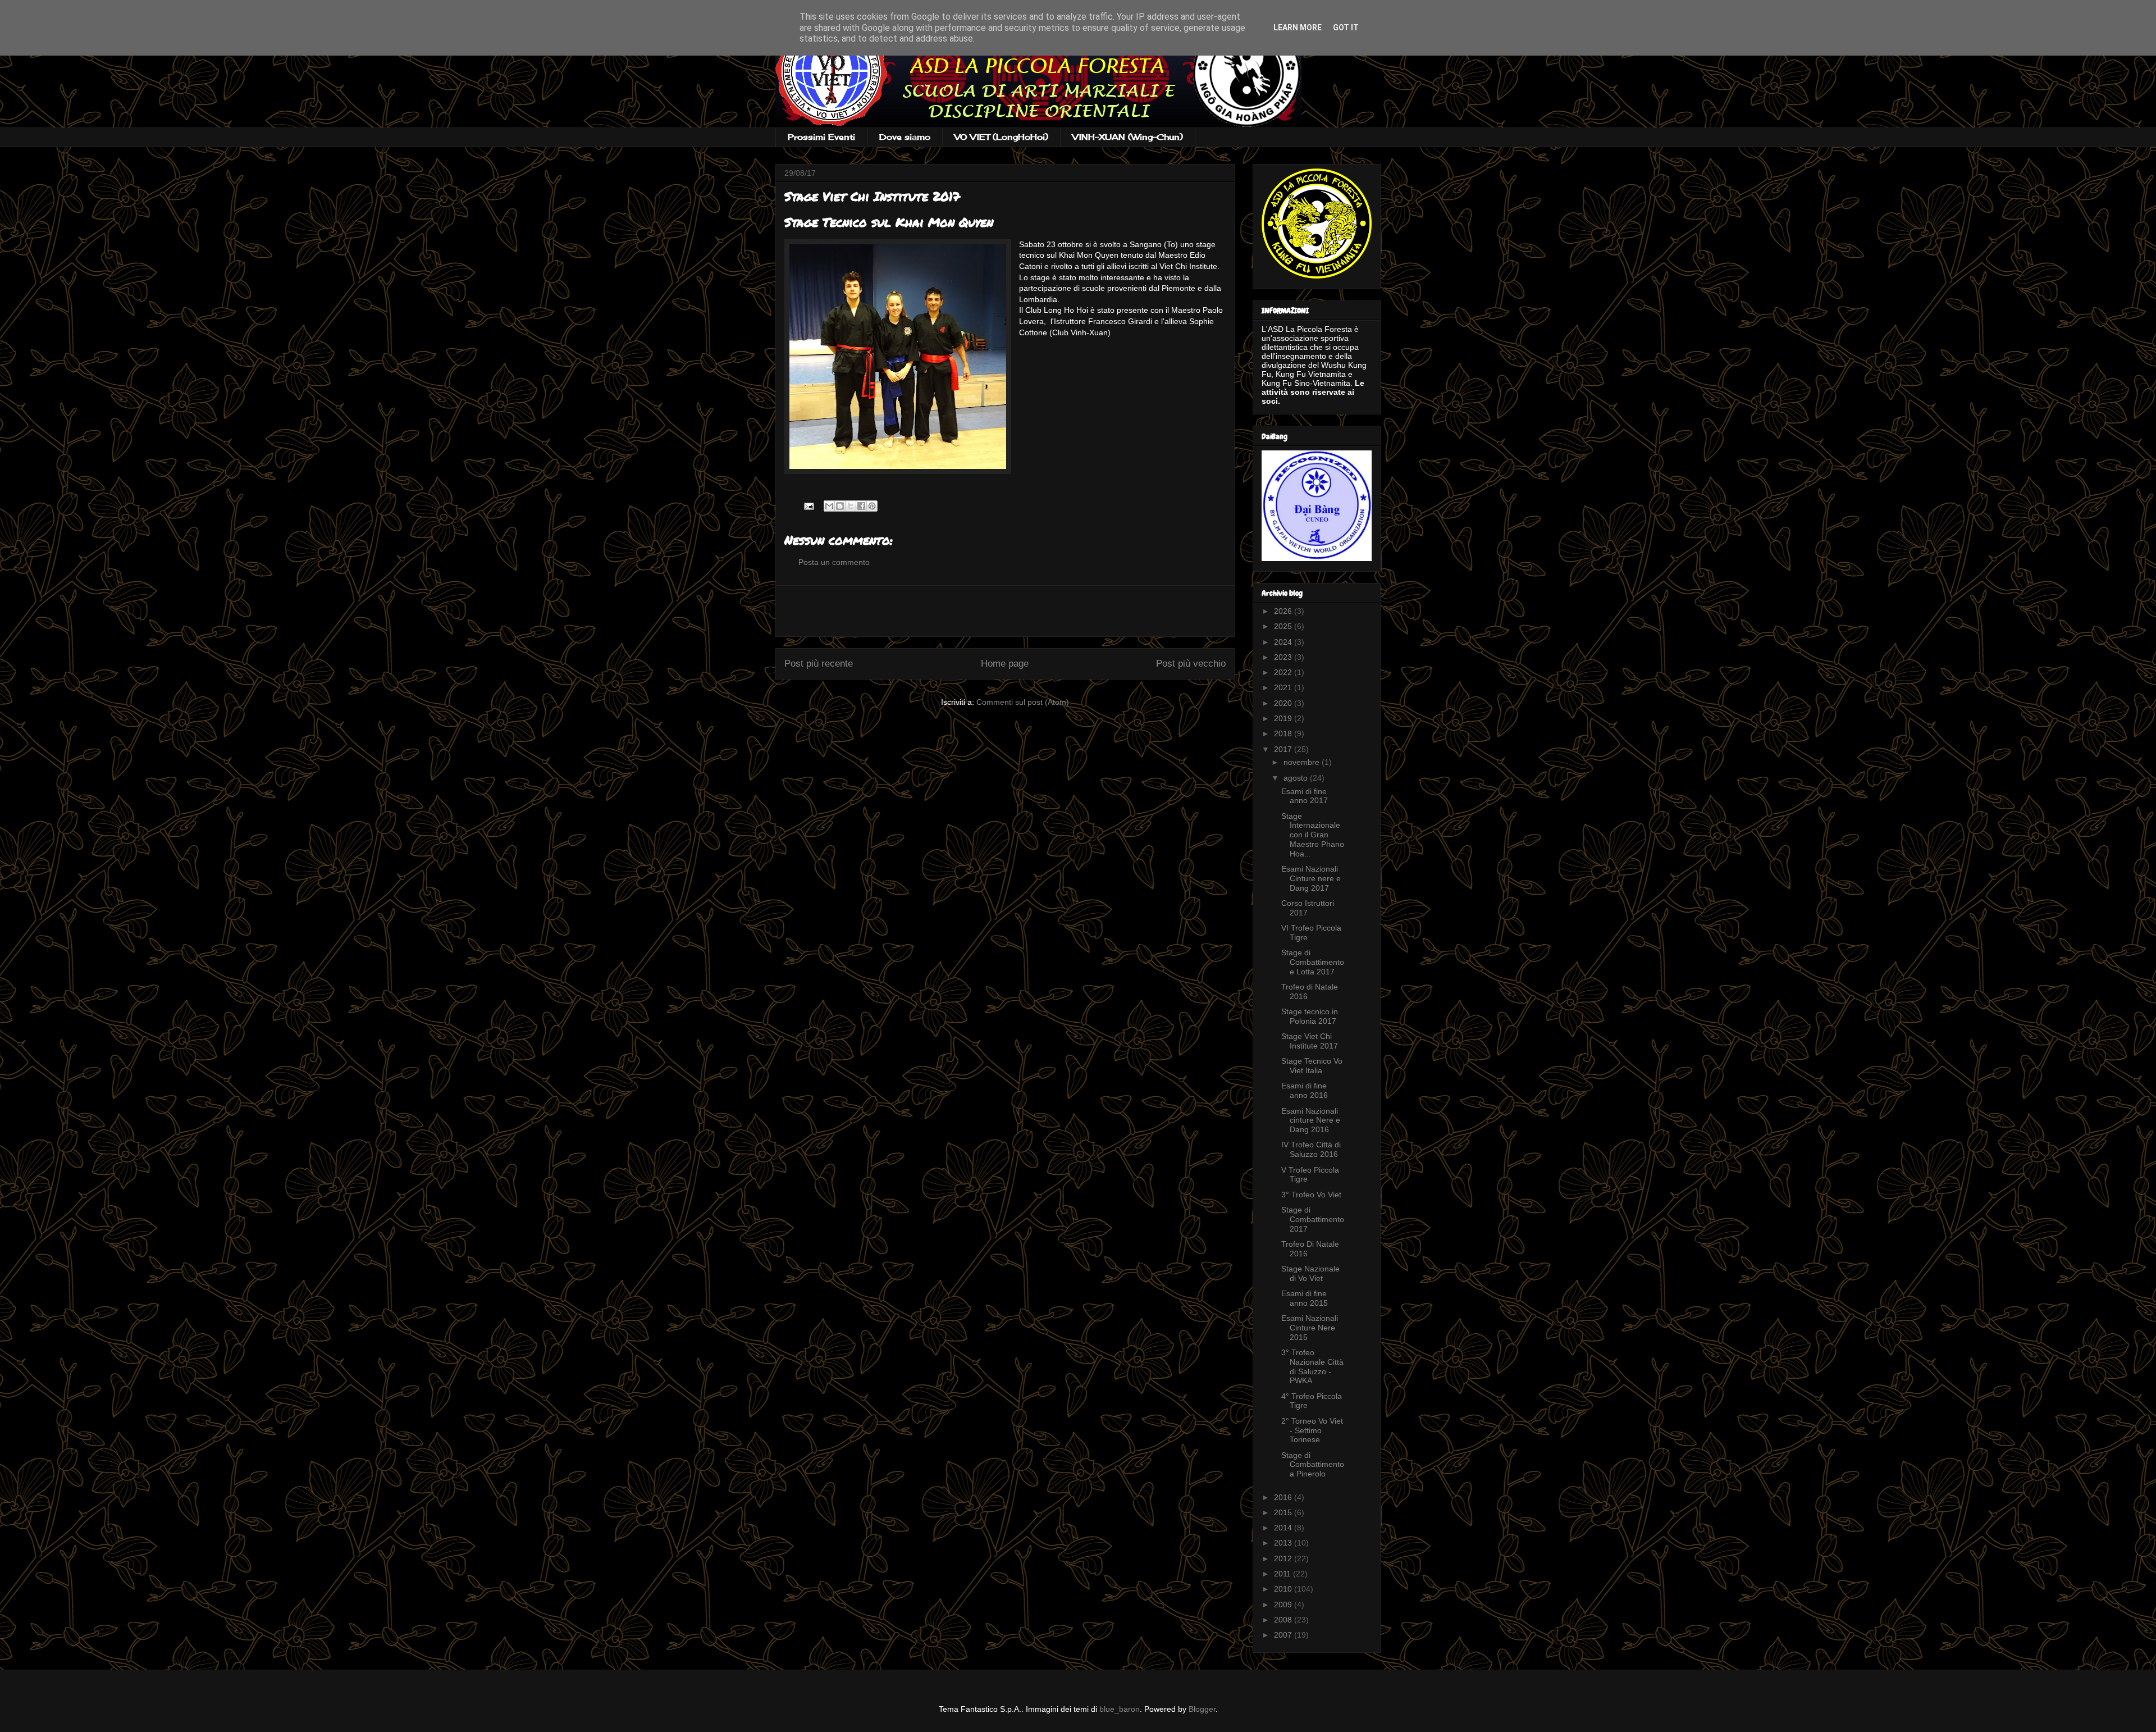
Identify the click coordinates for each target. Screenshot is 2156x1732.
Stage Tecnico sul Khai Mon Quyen (889, 222)
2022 (1284, 672)
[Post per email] (808, 505)
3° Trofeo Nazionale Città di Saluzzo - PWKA (1312, 1366)
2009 (1284, 1605)
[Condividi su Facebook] (861, 506)
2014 (1284, 1528)
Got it (1346, 28)
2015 (1284, 1512)
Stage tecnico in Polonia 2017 (1310, 1016)
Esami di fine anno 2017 (1305, 796)
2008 (1284, 1620)
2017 (1284, 749)
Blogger (1202, 1709)
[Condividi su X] (851, 506)
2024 (1284, 642)
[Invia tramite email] (829, 506)
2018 (1284, 733)
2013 (1284, 1543)
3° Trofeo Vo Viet (1311, 1195)
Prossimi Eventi (821, 137)
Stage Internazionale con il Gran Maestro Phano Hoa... (1313, 835)
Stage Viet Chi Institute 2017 (1310, 1041)
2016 (1284, 1497)
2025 (1284, 626)
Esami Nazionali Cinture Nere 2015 (1310, 1328)
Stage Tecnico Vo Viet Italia (1312, 1066)
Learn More (1298, 28)
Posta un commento (834, 562)
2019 (1284, 718)
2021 (1284, 687)
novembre (1303, 762)
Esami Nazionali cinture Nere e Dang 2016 (1311, 1120)
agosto (1297, 778)
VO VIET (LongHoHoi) (1001, 137)
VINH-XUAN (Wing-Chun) (1128, 137)
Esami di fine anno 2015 (1305, 1298)
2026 (1284, 611)
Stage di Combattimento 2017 (1313, 1219)
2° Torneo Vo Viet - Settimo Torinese (1312, 1430)
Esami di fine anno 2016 (1305, 1090)
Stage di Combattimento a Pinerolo (1313, 1465)
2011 (1283, 1574)
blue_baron (1120, 1709)
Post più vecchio (1191, 664)
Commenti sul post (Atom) (1023, 702)
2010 (1284, 1589)
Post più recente (819, 664)
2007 (1284, 1635)
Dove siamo (905, 137)
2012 (1284, 1558)
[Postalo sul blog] (840, 506)
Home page (1005, 664)
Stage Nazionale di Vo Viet (1310, 1273)
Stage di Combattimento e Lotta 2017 (1313, 962)
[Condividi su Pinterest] (872, 506)
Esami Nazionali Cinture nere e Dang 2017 (1311, 878)
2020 (1284, 703)
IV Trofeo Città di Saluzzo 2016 (1311, 1149)
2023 (1284, 657)
